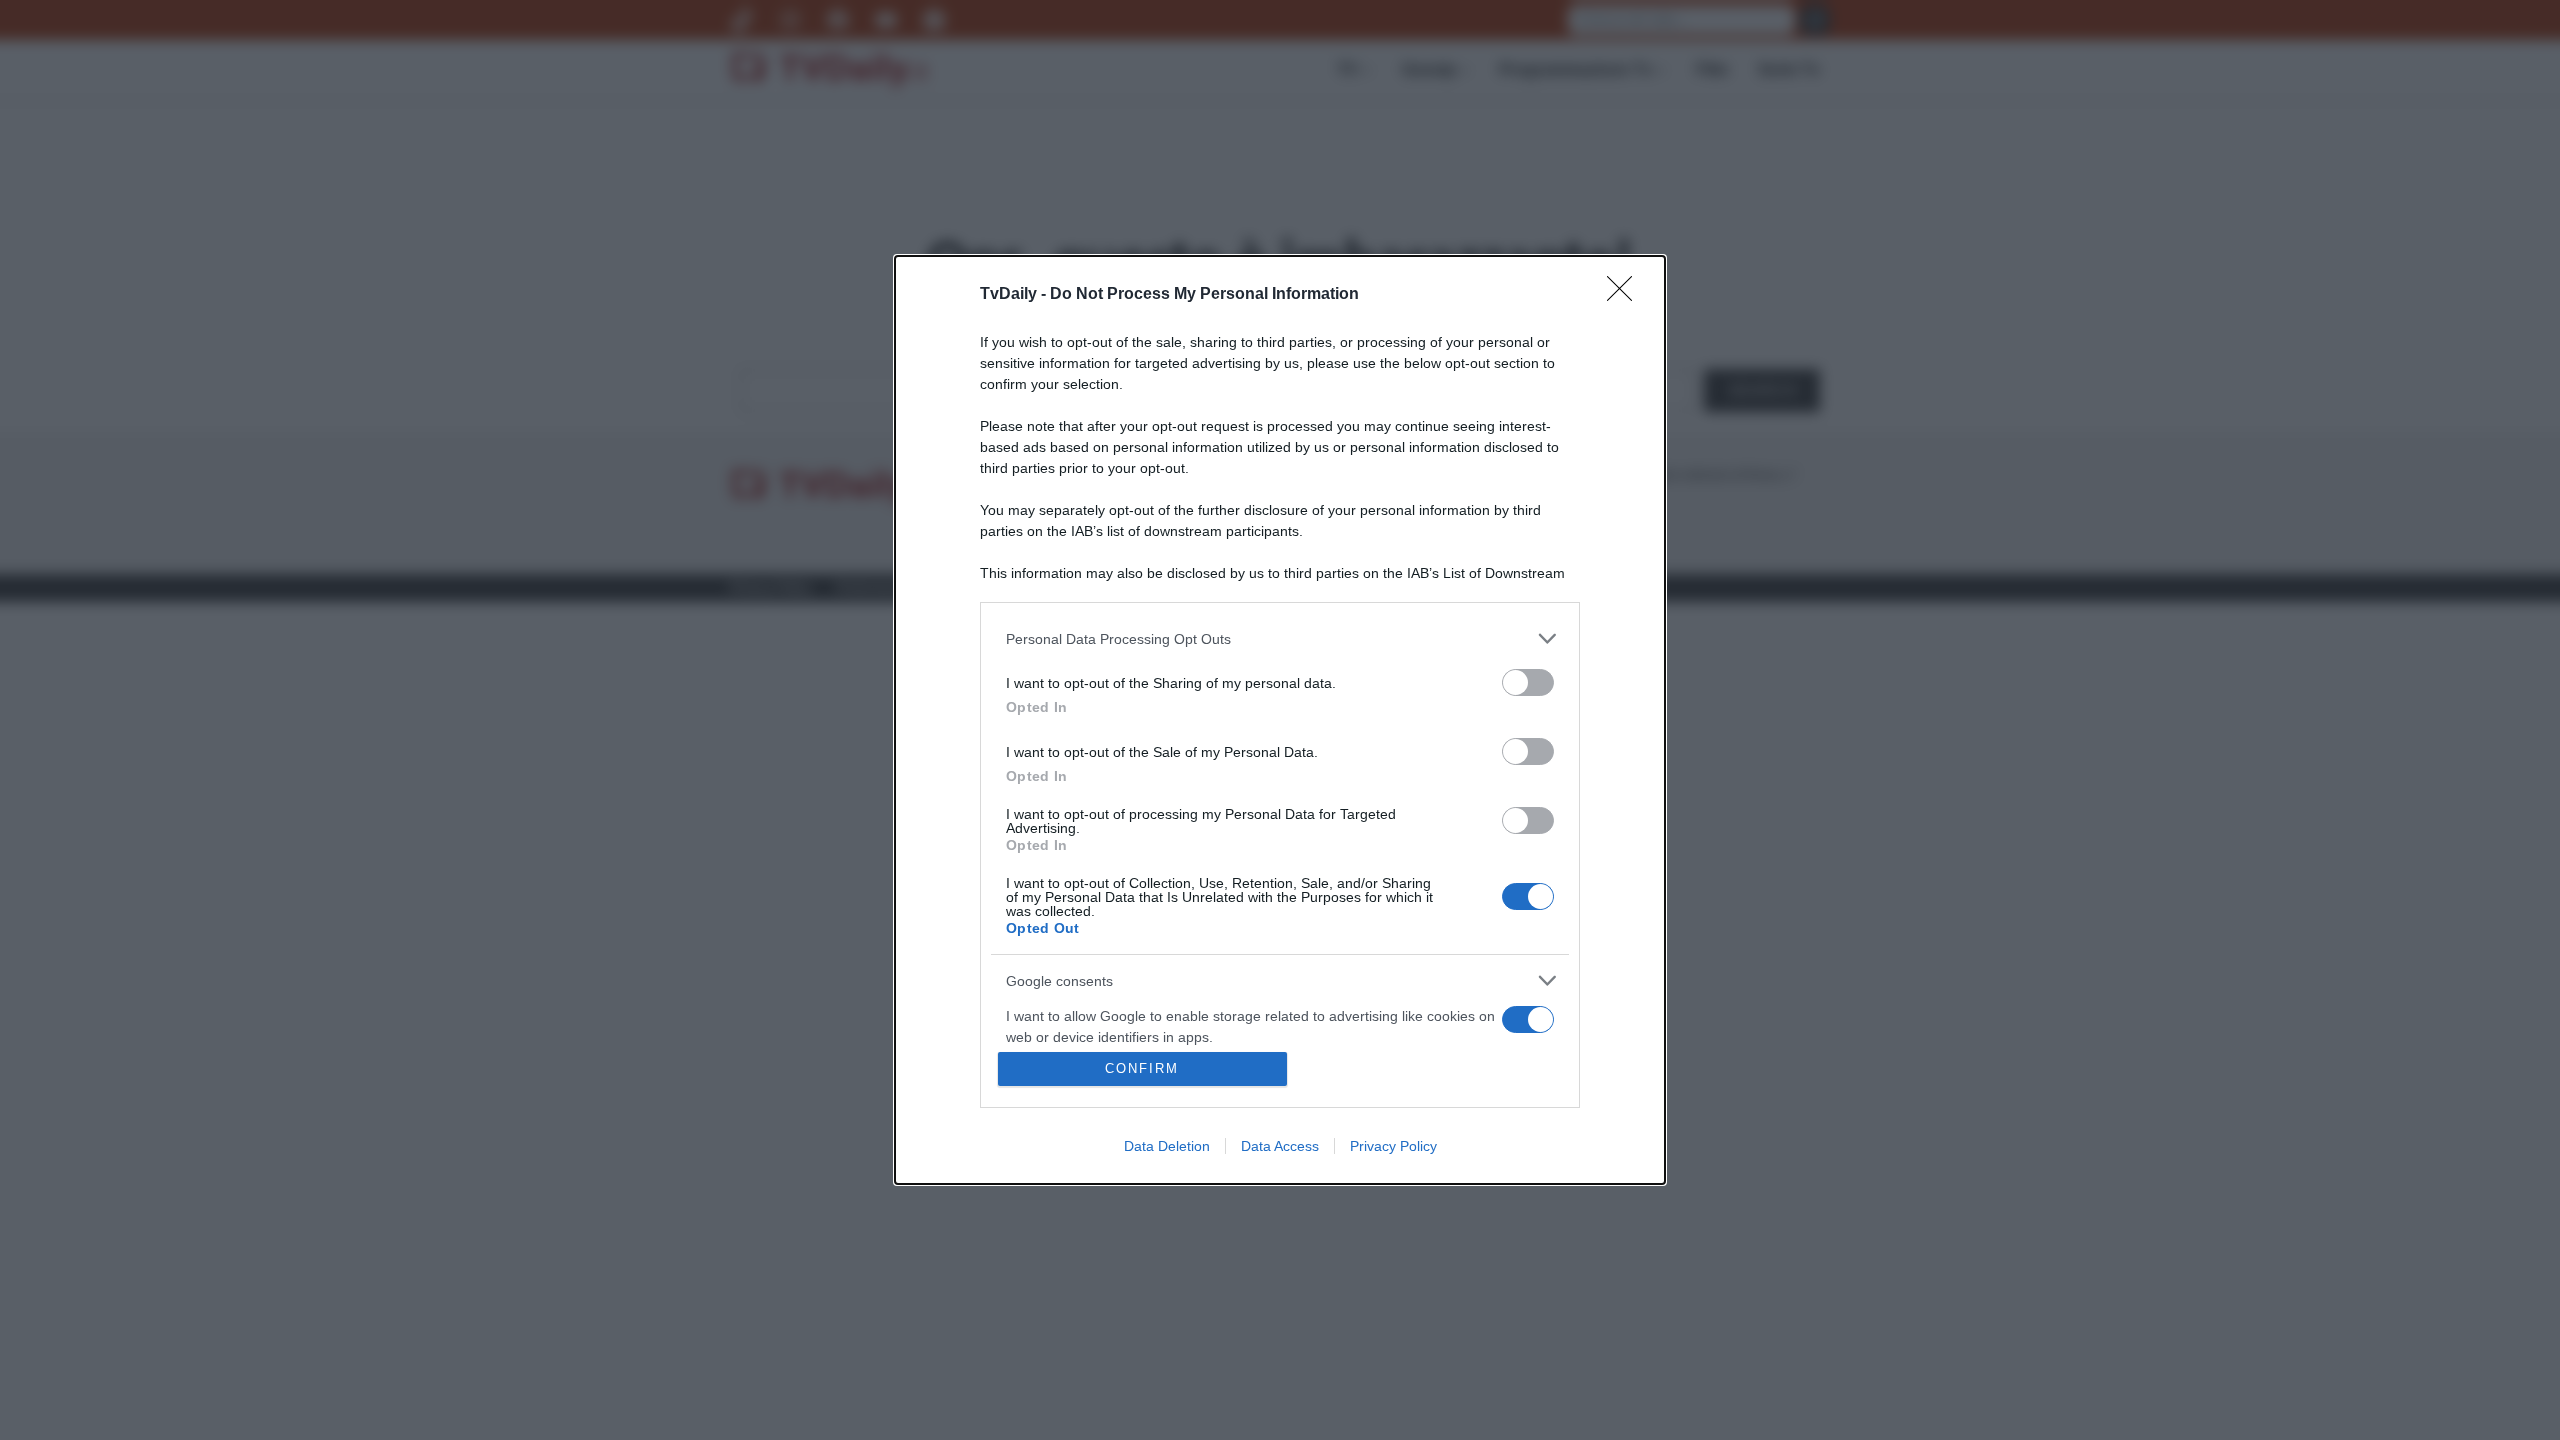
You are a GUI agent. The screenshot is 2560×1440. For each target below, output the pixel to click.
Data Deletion (1167, 1146)
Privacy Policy (1393, 1146)
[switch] (1528, 682)
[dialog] (1280, 720)
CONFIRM (1142, 1068)
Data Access (1280, 1146)
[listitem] (1280, 638)
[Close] (1626, 295)
